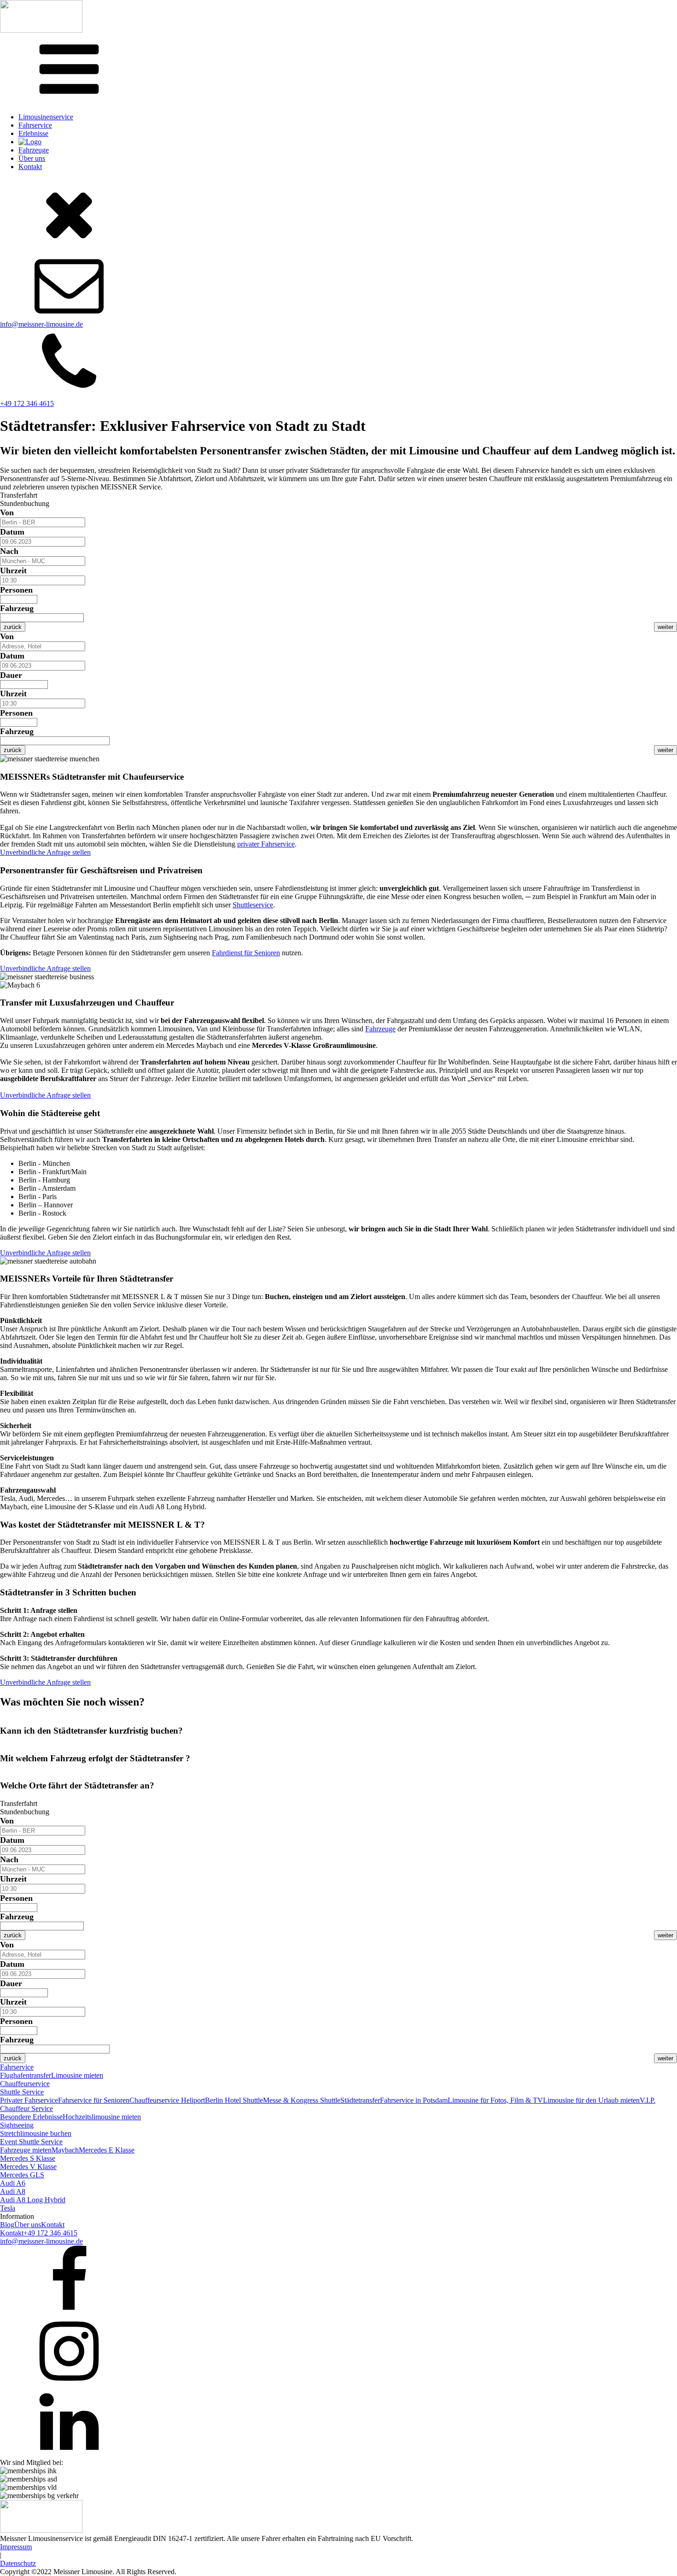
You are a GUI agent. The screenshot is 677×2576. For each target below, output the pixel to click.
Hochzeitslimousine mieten (102, 2117)
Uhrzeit (13, 570)
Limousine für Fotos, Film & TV (495, 2100)
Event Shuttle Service (31, 2142)
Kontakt (30, 167)
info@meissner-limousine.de (41, 324)
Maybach (65, 2150)
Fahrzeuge (34, 150)
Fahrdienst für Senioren (246, 953)
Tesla (8, 2208)
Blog (7, 2225)
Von (7, 512)
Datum (12, 532)
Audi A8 (13, 2191)
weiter (665, 627)
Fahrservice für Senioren (94, 2100)
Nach (9, 551)
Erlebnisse (33, 133)
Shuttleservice (253, 905)
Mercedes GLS (22, 2175)
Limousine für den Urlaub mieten (591, 2100)
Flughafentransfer (26, 2075)
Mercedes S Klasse (28, 2158)
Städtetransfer (360, 2100)
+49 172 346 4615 (27, 403)
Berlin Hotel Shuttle (234, 2100)
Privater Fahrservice (29, 2100)
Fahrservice (35, 125)
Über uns (32, 158)
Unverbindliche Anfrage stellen (45, 852)
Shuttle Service (22, 2092)
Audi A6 (13, 2183)
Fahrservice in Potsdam (414, 2100)
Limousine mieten (77, 2075)
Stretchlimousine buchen (36, 2133)
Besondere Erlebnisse (31, 2117)
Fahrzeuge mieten (26, 2150)
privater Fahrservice (266, 844)
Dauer (11, 675)
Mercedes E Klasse (107, 2150)
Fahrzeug (17, 608)
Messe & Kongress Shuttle (302, 2100)
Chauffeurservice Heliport (167, 2100)
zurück (13, 627)
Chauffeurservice (25, 2084)
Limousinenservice (46, 117)
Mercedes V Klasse (28, 2167)
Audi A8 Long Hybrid (33, 2200)
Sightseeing (17, 2125)
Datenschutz (18, 2563)
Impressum (16, 2547)
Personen (16, 590)
